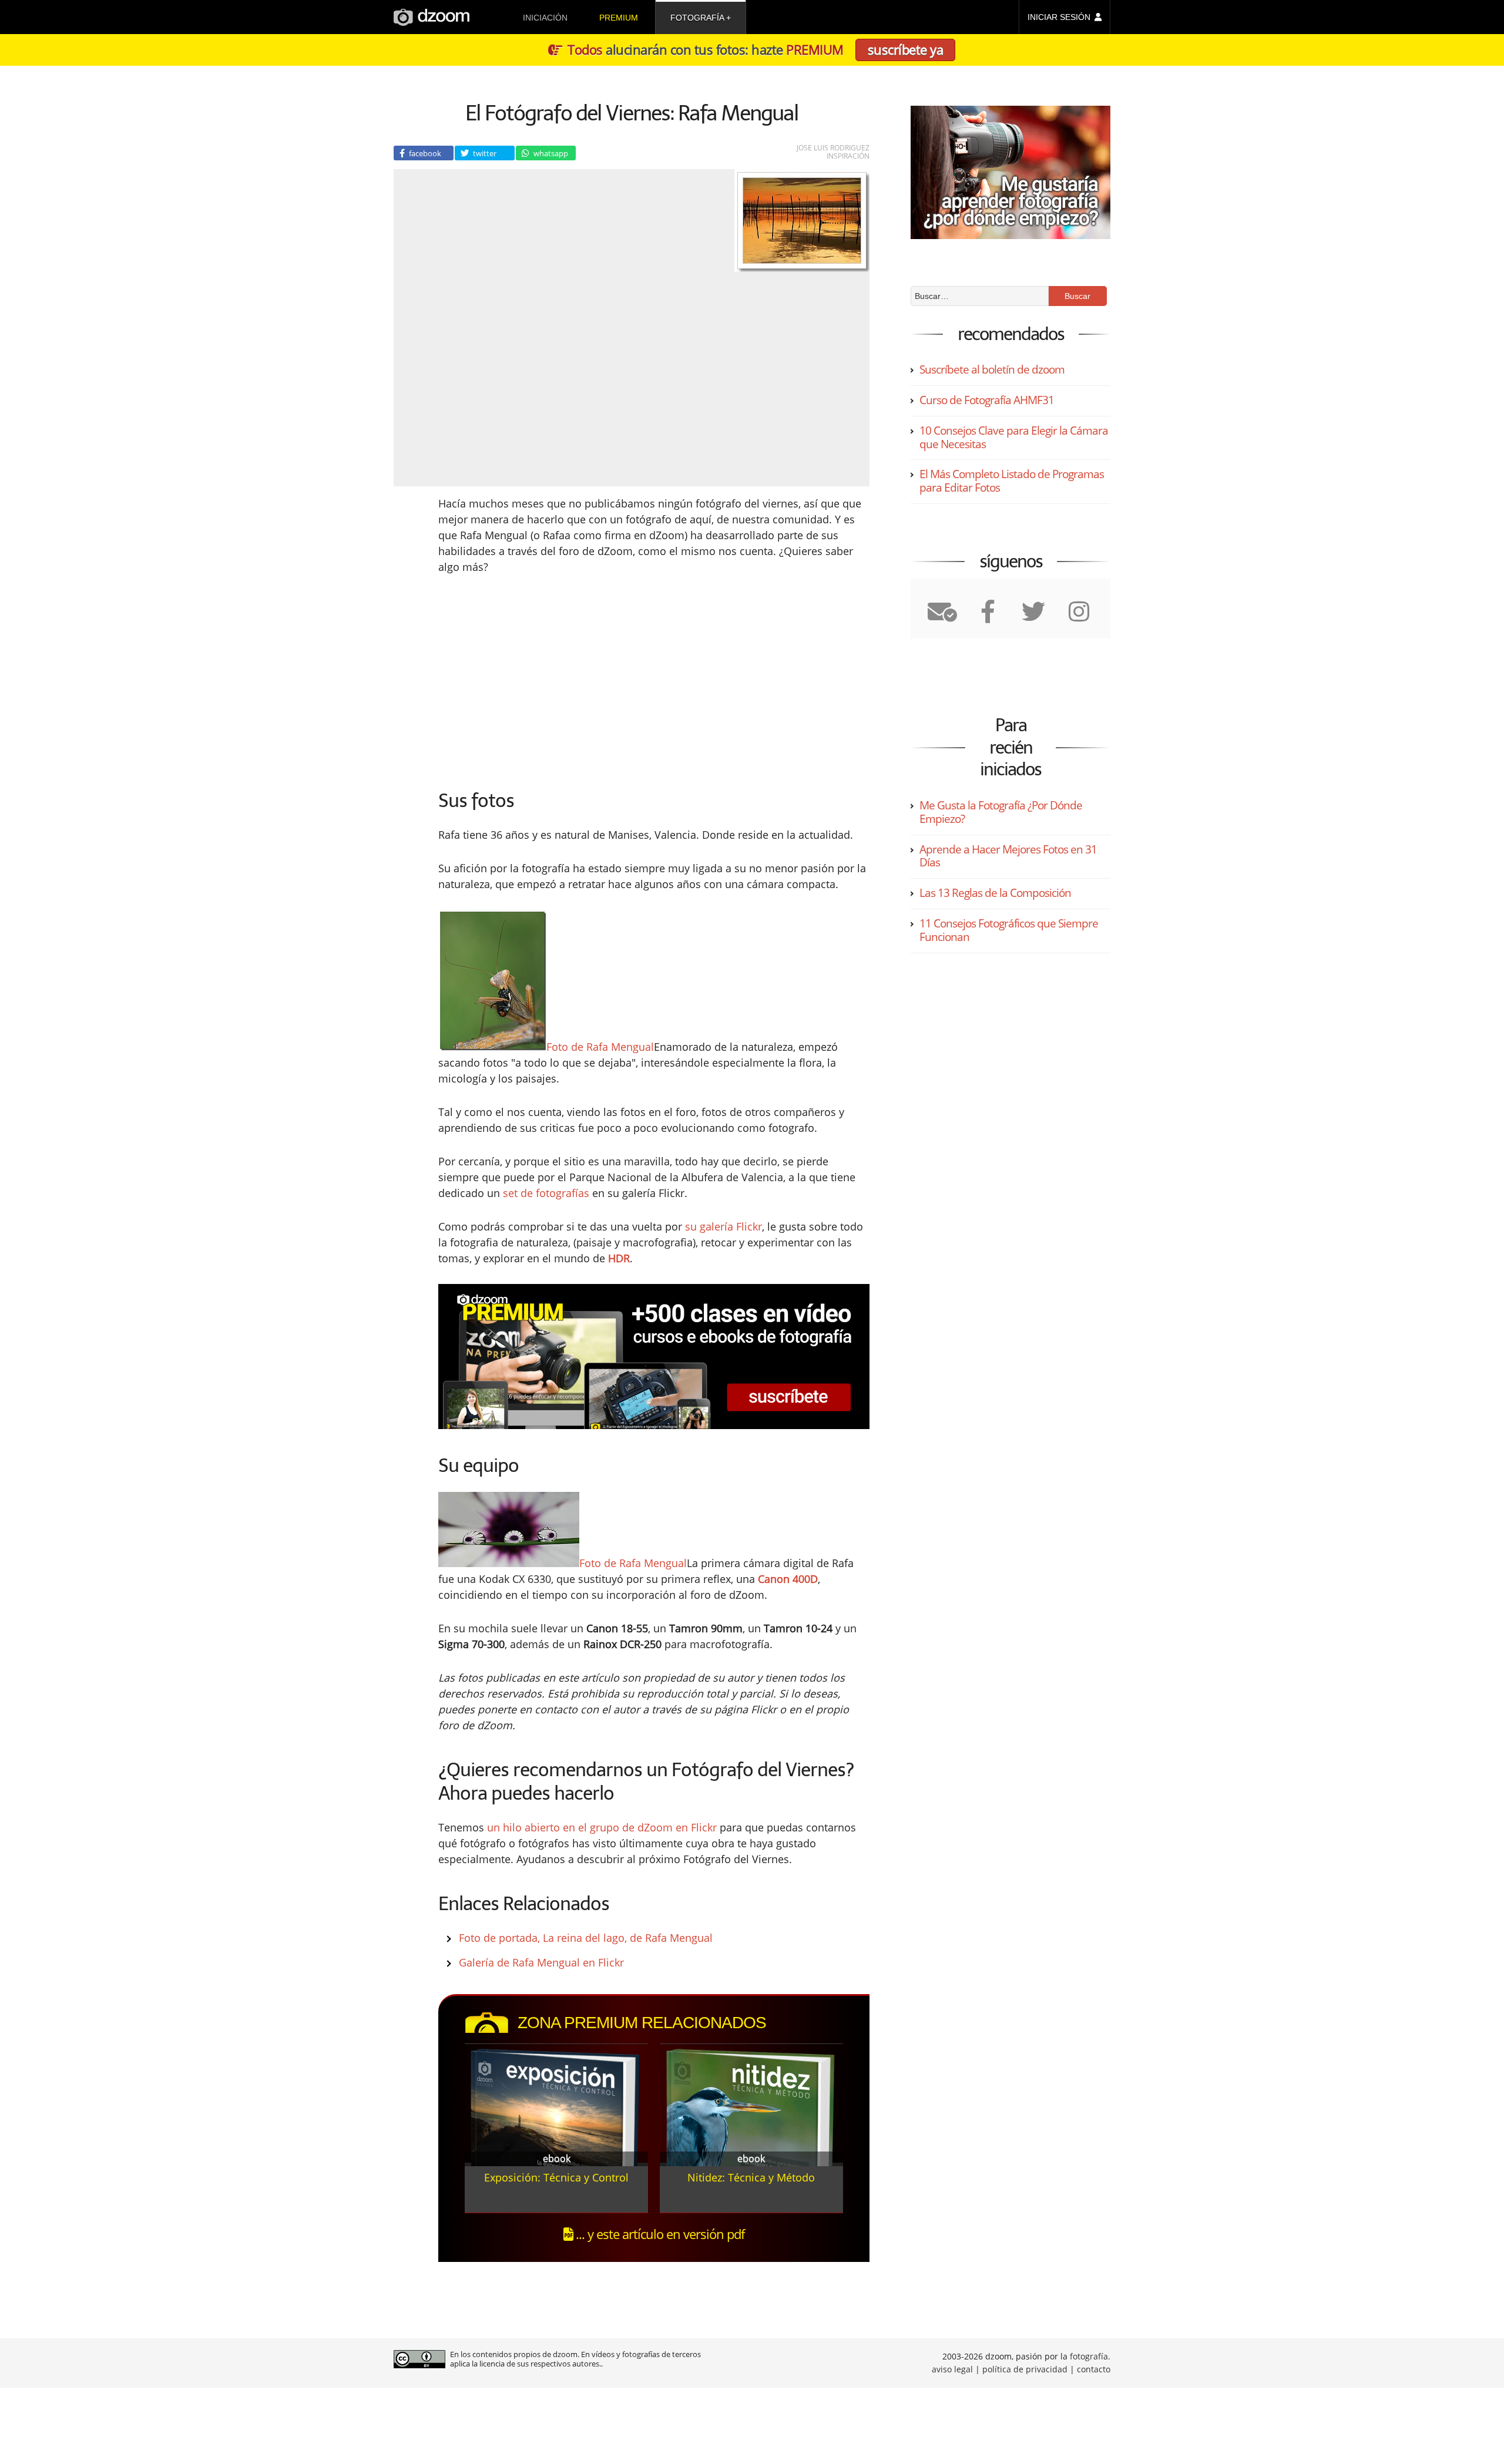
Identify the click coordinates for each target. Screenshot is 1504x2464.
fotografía (697, 18)
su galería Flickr (724, 1226)
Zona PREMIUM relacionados (642, 2023)
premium (619, 18)
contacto (1094, 2369)
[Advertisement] (555, 678)
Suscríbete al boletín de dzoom (992, 369)
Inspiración (848, 156)
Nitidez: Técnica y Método (751, 2177)
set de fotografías (546, 1193)
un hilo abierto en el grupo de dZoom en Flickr (602, 1827)
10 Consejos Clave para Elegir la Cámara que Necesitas (1014, 437)
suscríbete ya (906, 49)
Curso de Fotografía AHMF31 (987, 400)
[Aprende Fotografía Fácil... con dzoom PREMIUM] (654, 1357)
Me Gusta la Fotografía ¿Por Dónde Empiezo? (1001, 812)
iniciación (545, 18)
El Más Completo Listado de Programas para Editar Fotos (1012, 481)
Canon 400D (788, 1579)
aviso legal (952, 2369)
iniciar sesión (1059, 17)
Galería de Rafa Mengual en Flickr (541, 1962)
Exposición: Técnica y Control (556, 2177)
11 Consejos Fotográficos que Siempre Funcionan (1009, 930)
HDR (619, 1258)
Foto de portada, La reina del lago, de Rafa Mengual (586, 1938)
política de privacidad (1025, 2369)
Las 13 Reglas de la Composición (995, 893)
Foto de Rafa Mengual (600, 1047)
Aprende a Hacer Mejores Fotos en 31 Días (1008, 856)
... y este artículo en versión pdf (659, 2234)
